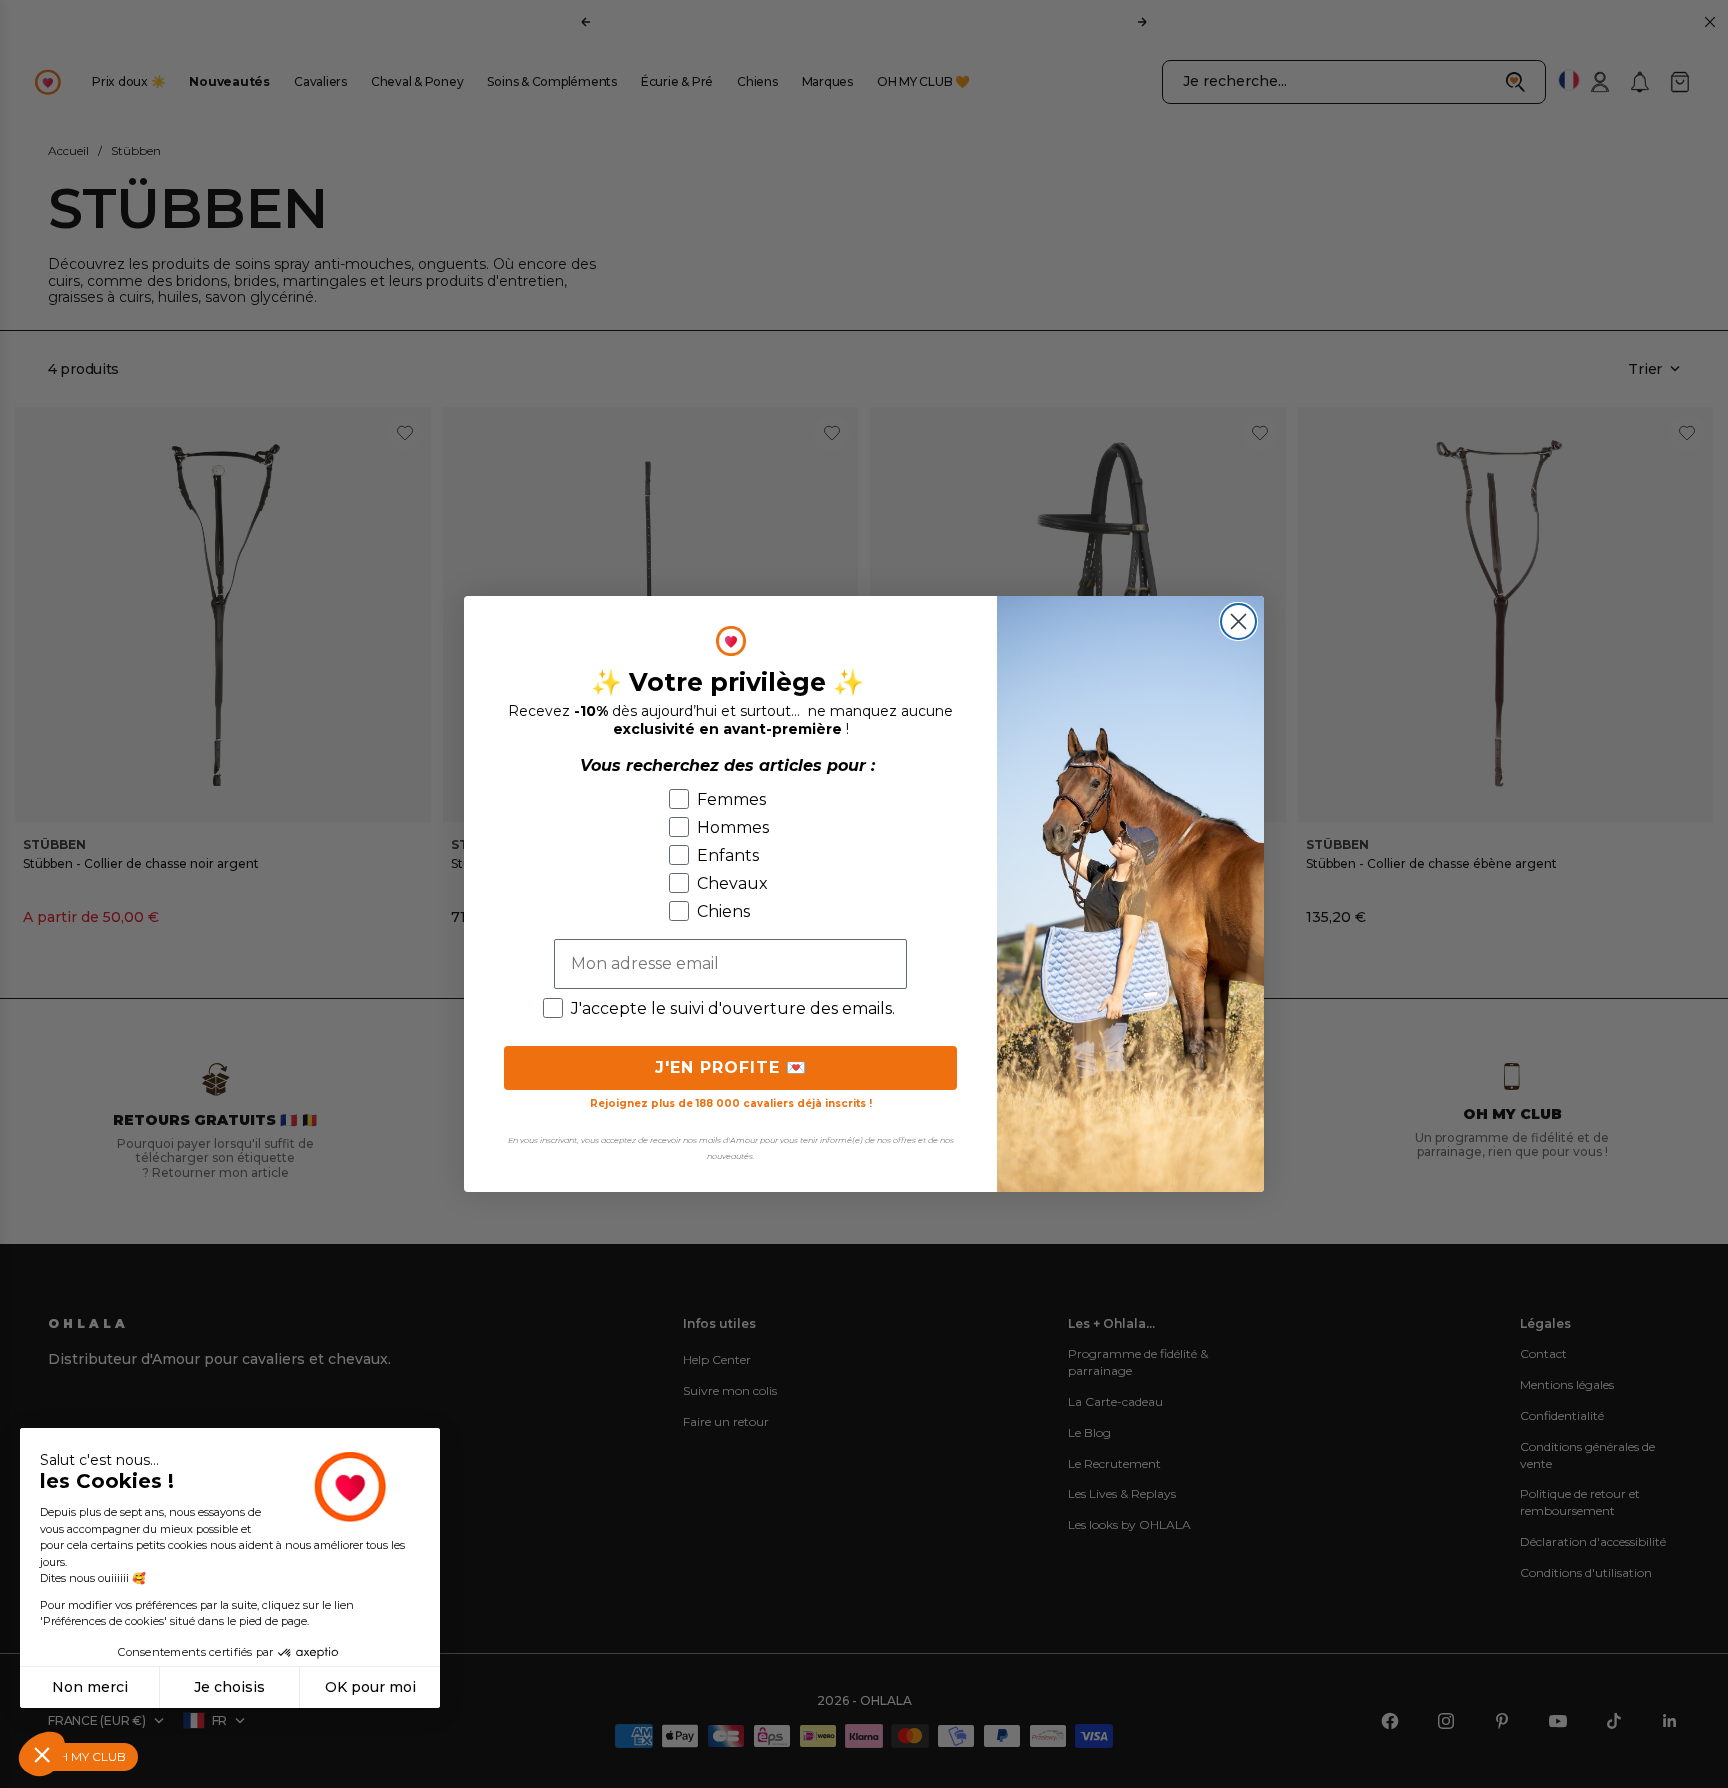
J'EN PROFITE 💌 (731, 1067)
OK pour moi (370, 1687)
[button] (42, 1754)
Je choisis (229, 1687)
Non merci (90, 1687)
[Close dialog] (1238, 621)
